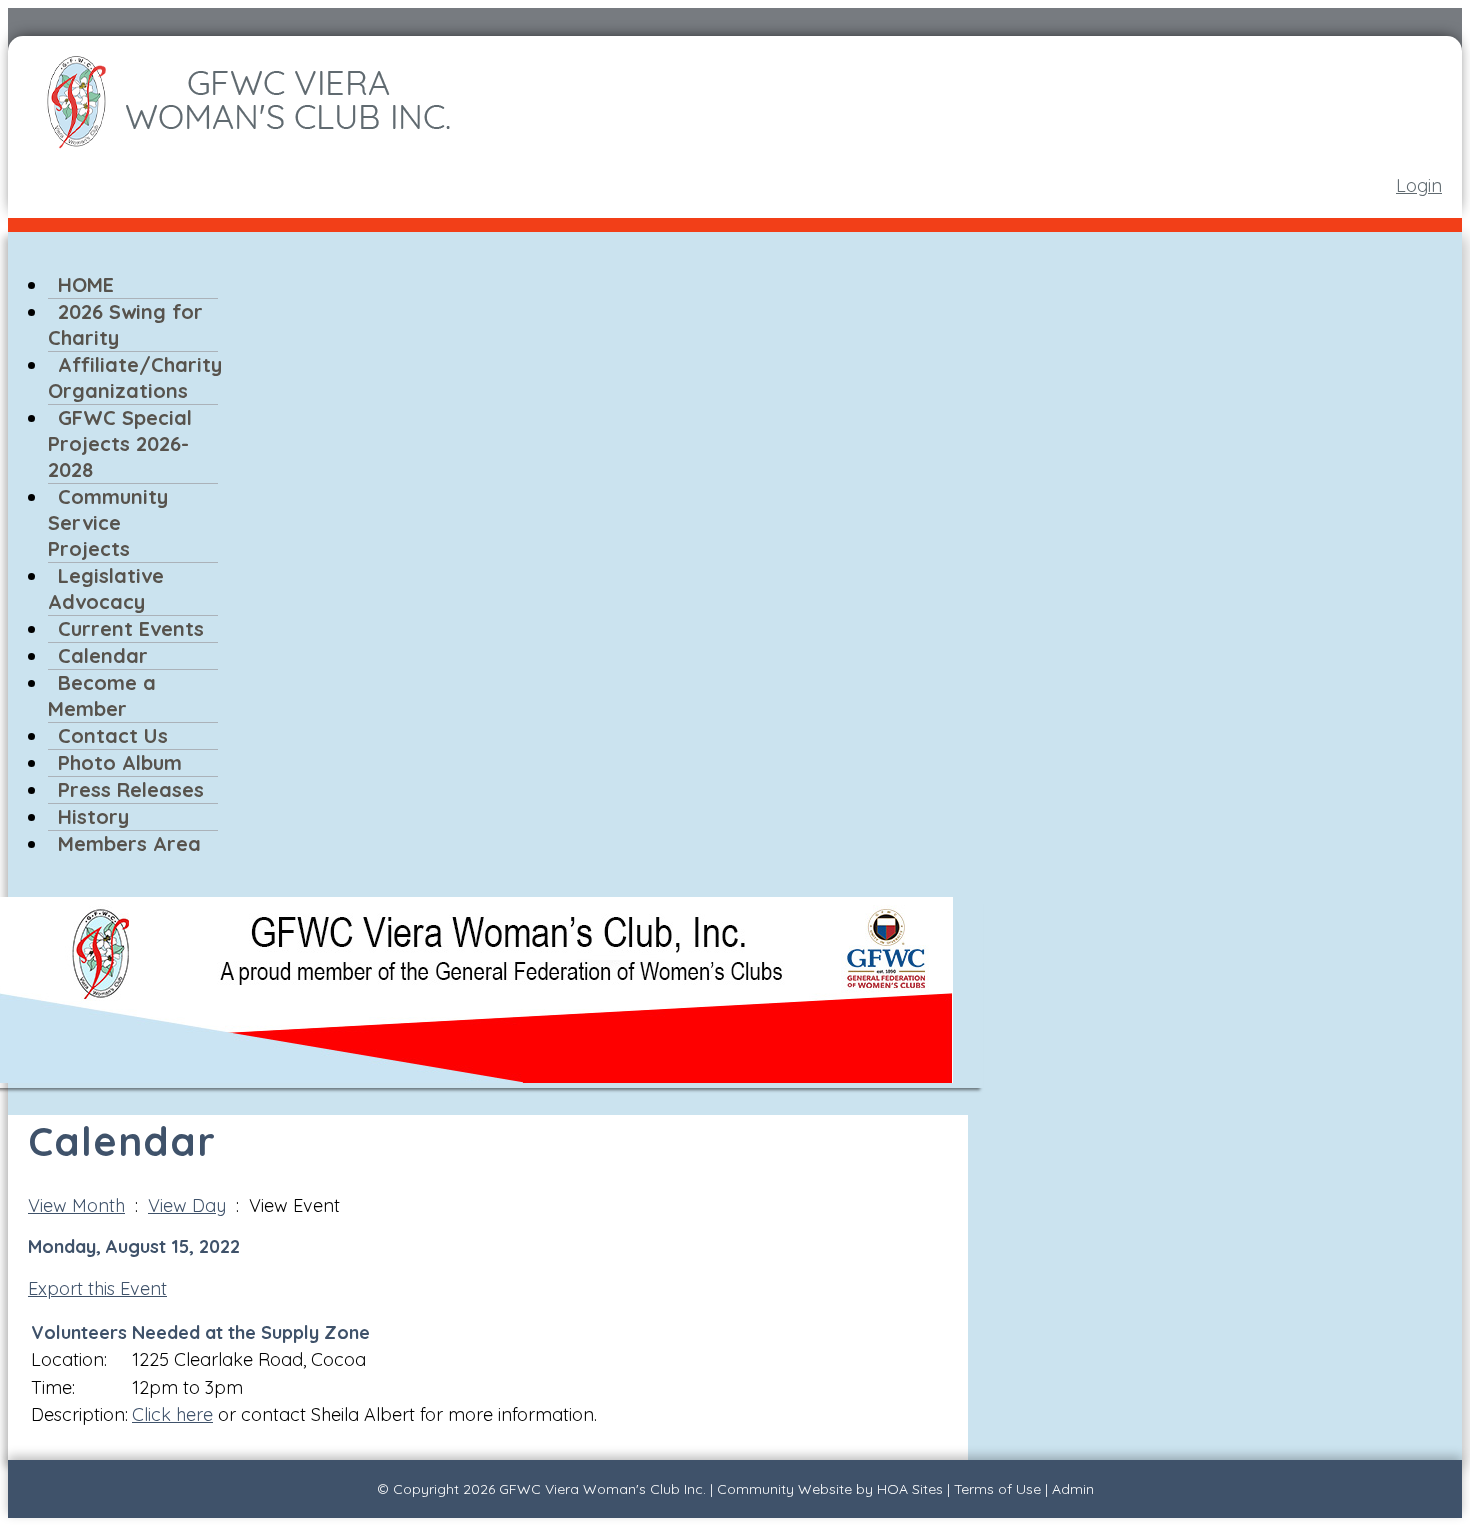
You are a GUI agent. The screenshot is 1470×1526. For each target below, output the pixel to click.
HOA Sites (910, 1489)
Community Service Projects (108, 522)
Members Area (129, 843)
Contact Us (113, 735)
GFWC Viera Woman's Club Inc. (602, 1489)
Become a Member (102, 695)
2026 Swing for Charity (125, 324)
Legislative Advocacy (106, 588)
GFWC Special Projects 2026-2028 (120, 443)
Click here (172, 1414)
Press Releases (131, 789)
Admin (1073, 1489)
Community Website (784, 1489)
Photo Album (120, 762)
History (93, 816)
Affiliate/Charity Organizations (135, 377)
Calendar (103, 655)
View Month (76, 1205)
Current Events (131, 628)
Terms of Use (997, 1489)
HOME (86, 284)
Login (1419, 185)
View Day (187, 1205)
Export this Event (97, 1288)
